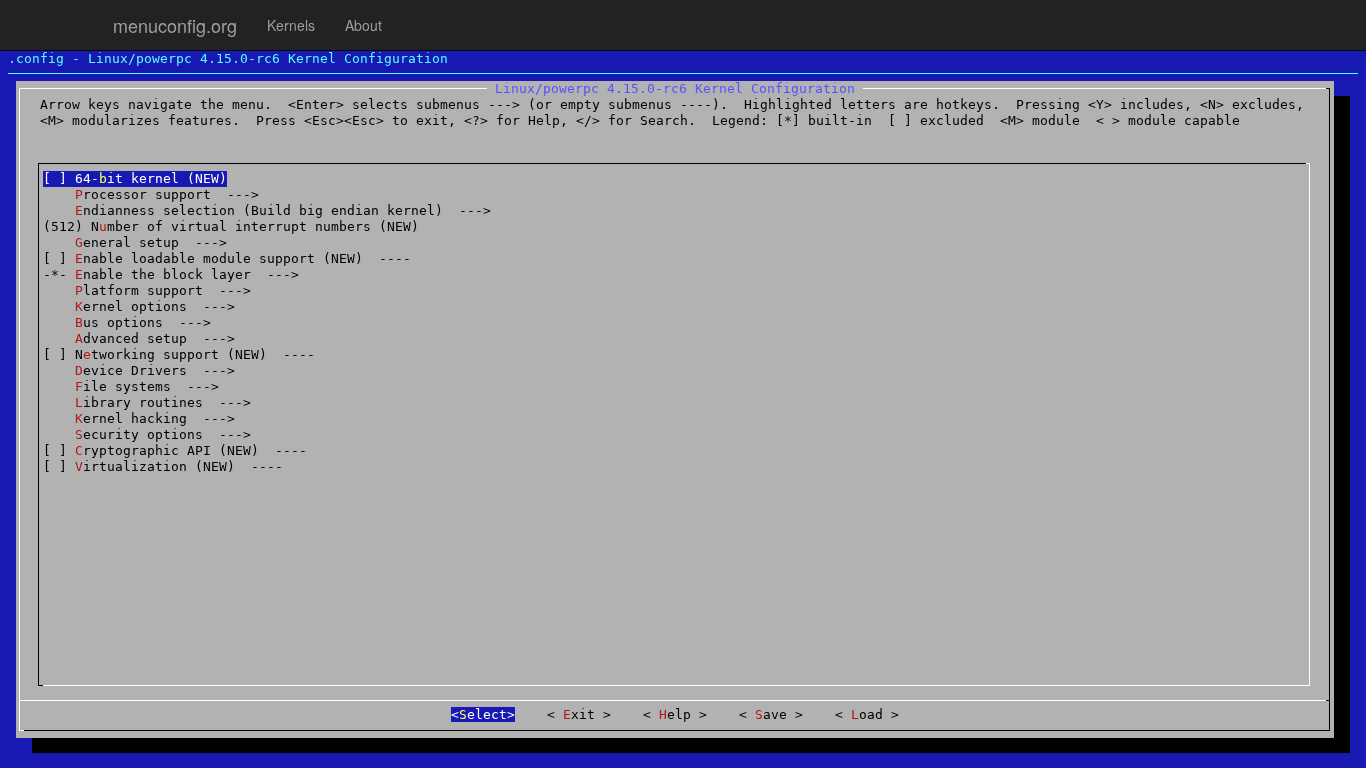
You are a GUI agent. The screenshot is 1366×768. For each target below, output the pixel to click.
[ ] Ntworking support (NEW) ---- (179, 354)
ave (775, 714)
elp (679, 714)
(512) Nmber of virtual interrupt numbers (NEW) (231, 226)
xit (583, 714)
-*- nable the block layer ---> (171, 274)
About (363, 25)
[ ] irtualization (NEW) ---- (163, 466)
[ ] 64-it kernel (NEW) (135, 178)
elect (483, 714)
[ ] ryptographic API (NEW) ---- (175, 450)
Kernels (291, 25)
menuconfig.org (175, 25)
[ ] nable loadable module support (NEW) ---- (227, 258)
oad (871, 714)
